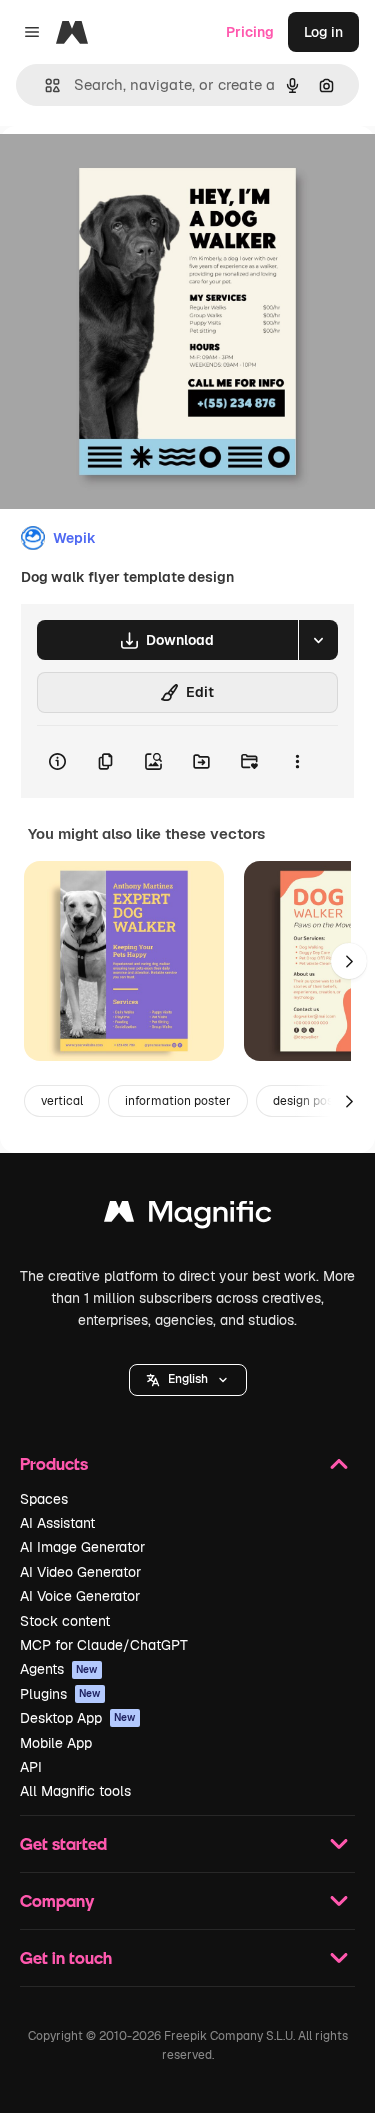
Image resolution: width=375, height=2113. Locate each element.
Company (57, 1900)
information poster (178, 1101)
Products (54, 1463)
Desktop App (78, 1718)
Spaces (44, 1499)
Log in (323, 32)
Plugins (60, 1694)
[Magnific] (188, 1216)
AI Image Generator (82, 1547)
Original (128, 171)
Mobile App (56, 1743)
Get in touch (66, 1957)
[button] (188, 1380)
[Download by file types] (318, 640)
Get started (63, 1843)
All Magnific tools (75, 1791)
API (31, 1767)
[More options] (297, 762)
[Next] (349, 961)
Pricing (250, 32)
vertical (62, 1101)
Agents (59, 1669)
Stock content (65, 1621)
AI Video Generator (80, 1572)
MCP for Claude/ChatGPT (104, 1645)
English (188, 1379)
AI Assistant (57, 1523)
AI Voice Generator (80, 1596)
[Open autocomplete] (44, 85)
